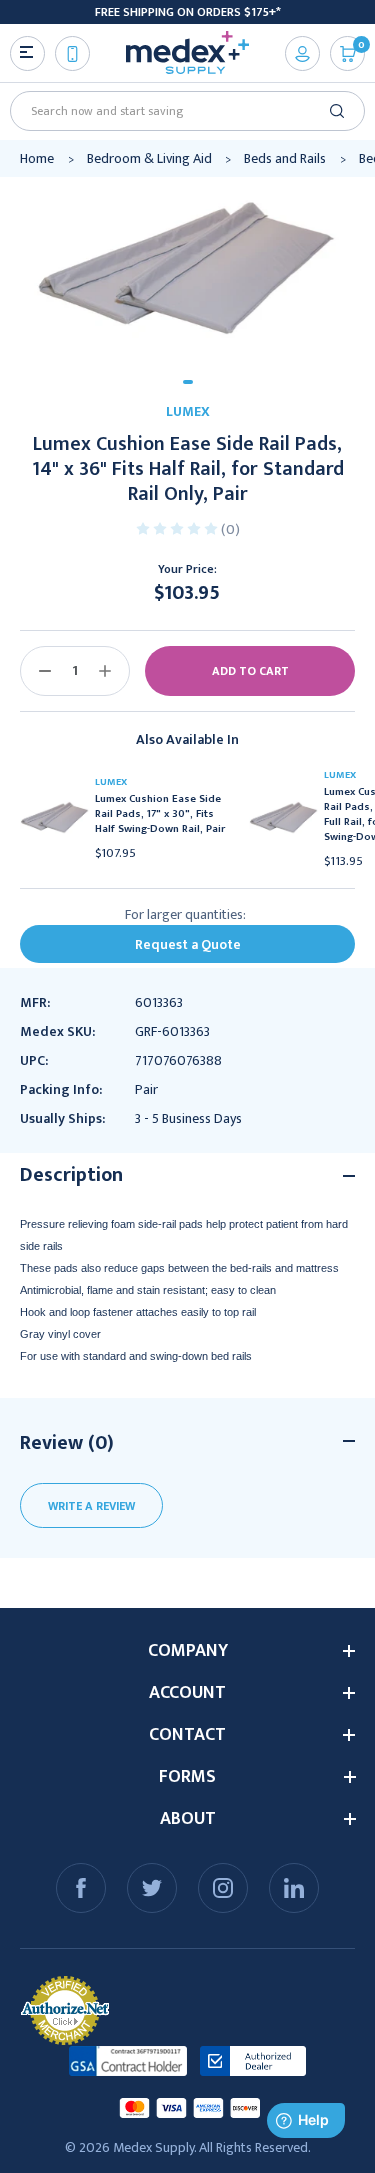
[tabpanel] (187, 271)
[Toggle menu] (27, 53)
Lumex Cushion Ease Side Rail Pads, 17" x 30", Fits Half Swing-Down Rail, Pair (160, 814)
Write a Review (91, 1506)
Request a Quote (188, 944)
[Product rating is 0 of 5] (178, 527)
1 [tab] (188, 382)
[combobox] (180, 111)
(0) (230, 529)
